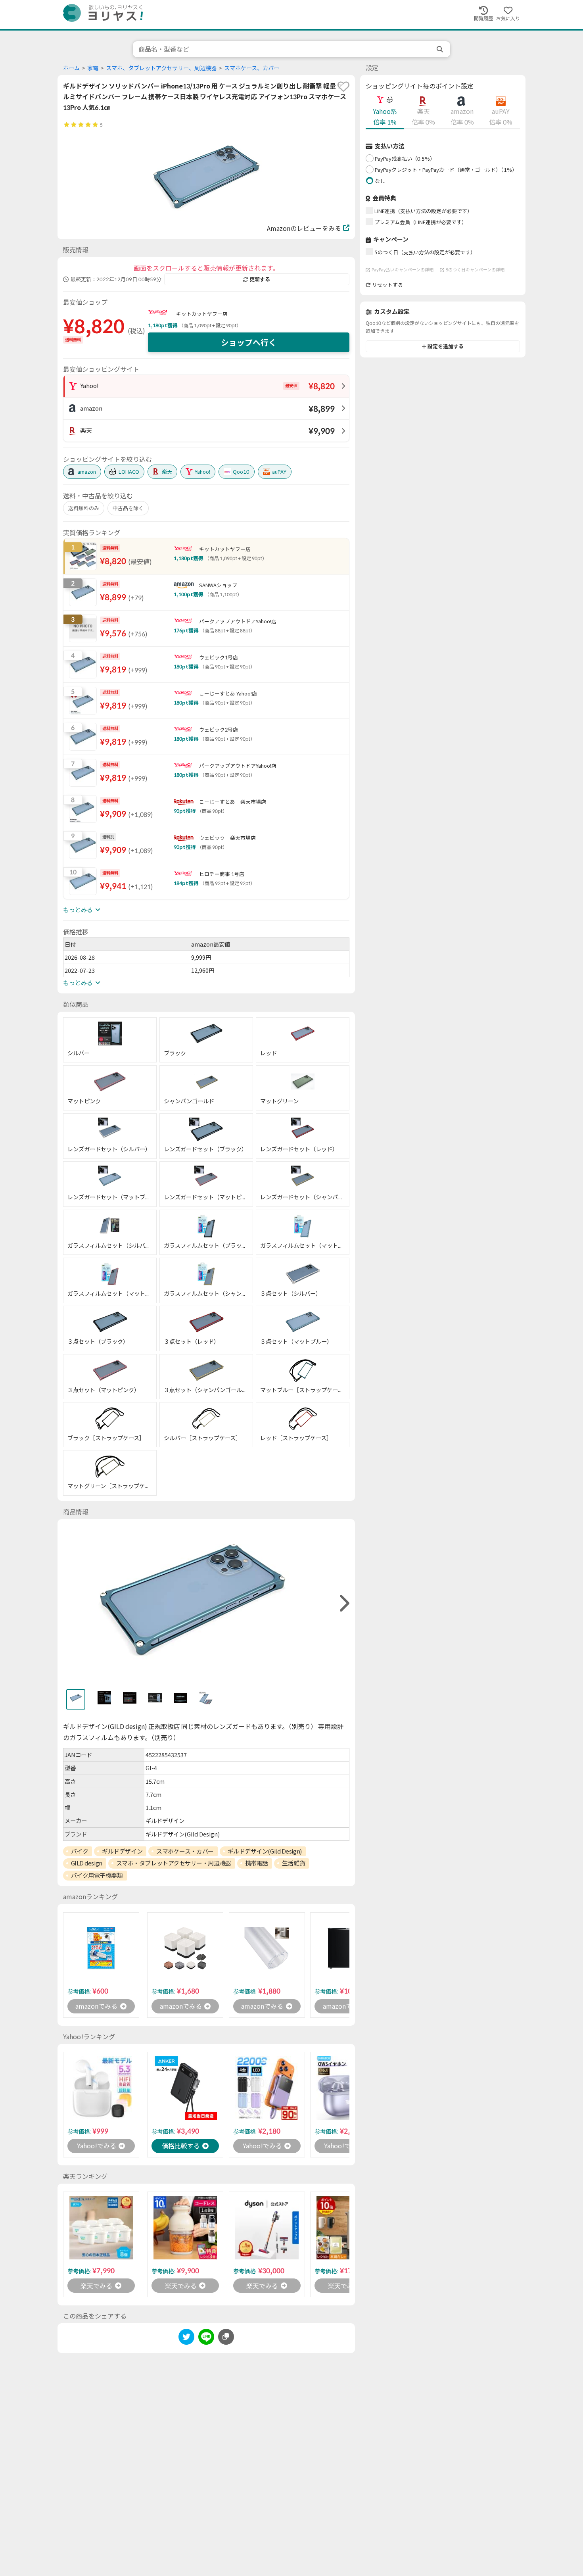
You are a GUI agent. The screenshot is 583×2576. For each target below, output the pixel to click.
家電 (93, 68)
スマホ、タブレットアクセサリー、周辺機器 (161, 68)
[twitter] (186, 2338)
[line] (206, 2338)
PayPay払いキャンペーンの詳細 (403, 270)
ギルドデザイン (122, 1851)
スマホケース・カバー (185, 1851)
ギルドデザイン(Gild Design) (265, 1851)
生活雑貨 (293, 1863)
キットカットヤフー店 (202, 314)
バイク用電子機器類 (97, 1875)
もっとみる (78, 910)
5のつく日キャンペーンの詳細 (475, 270)
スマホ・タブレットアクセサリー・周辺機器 (174, 1863)
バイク (80, 1851)
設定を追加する (446, 346)
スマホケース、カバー (252, 68)
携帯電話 (257, 1863)
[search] (441, 49)
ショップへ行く (249, 342)
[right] (343, 1603)
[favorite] (343, 86)
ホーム (71, 68)
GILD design (87, 1863)
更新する (260, 279)
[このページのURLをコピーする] (226, 2337)
